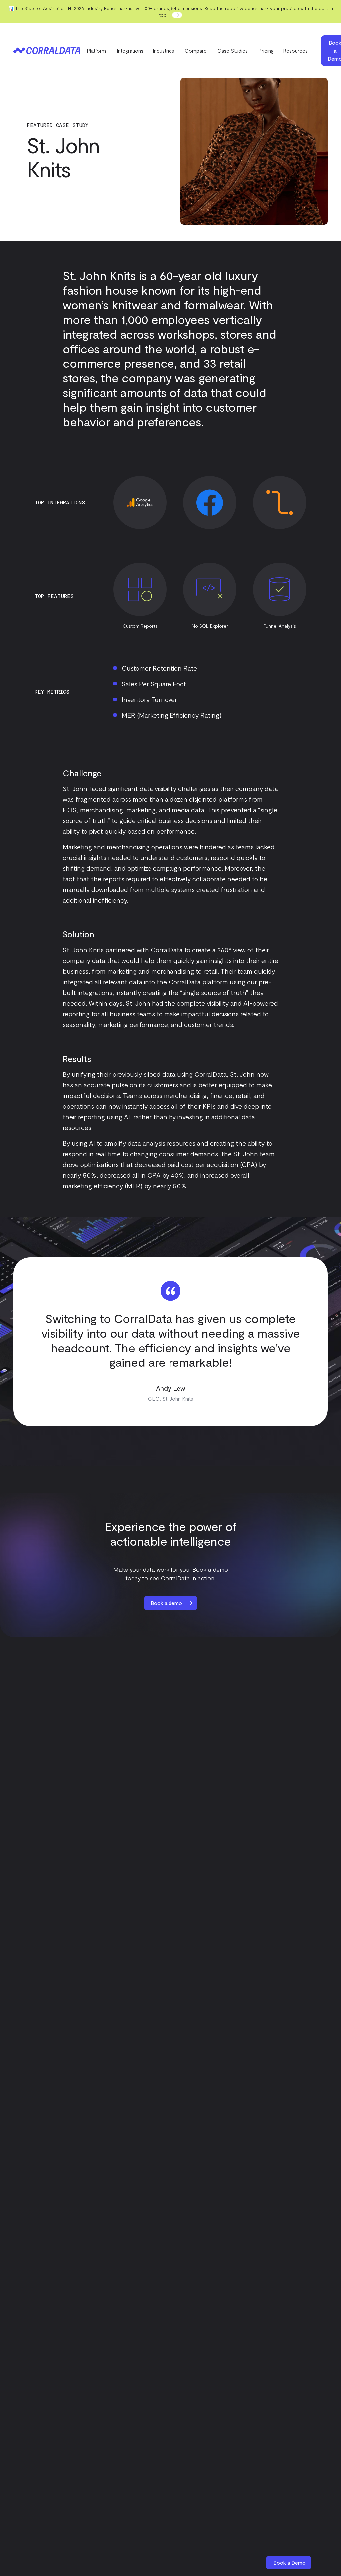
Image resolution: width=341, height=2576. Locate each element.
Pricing (266, 50)
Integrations (130, 50)
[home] (47, 51)
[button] (97, 51)
